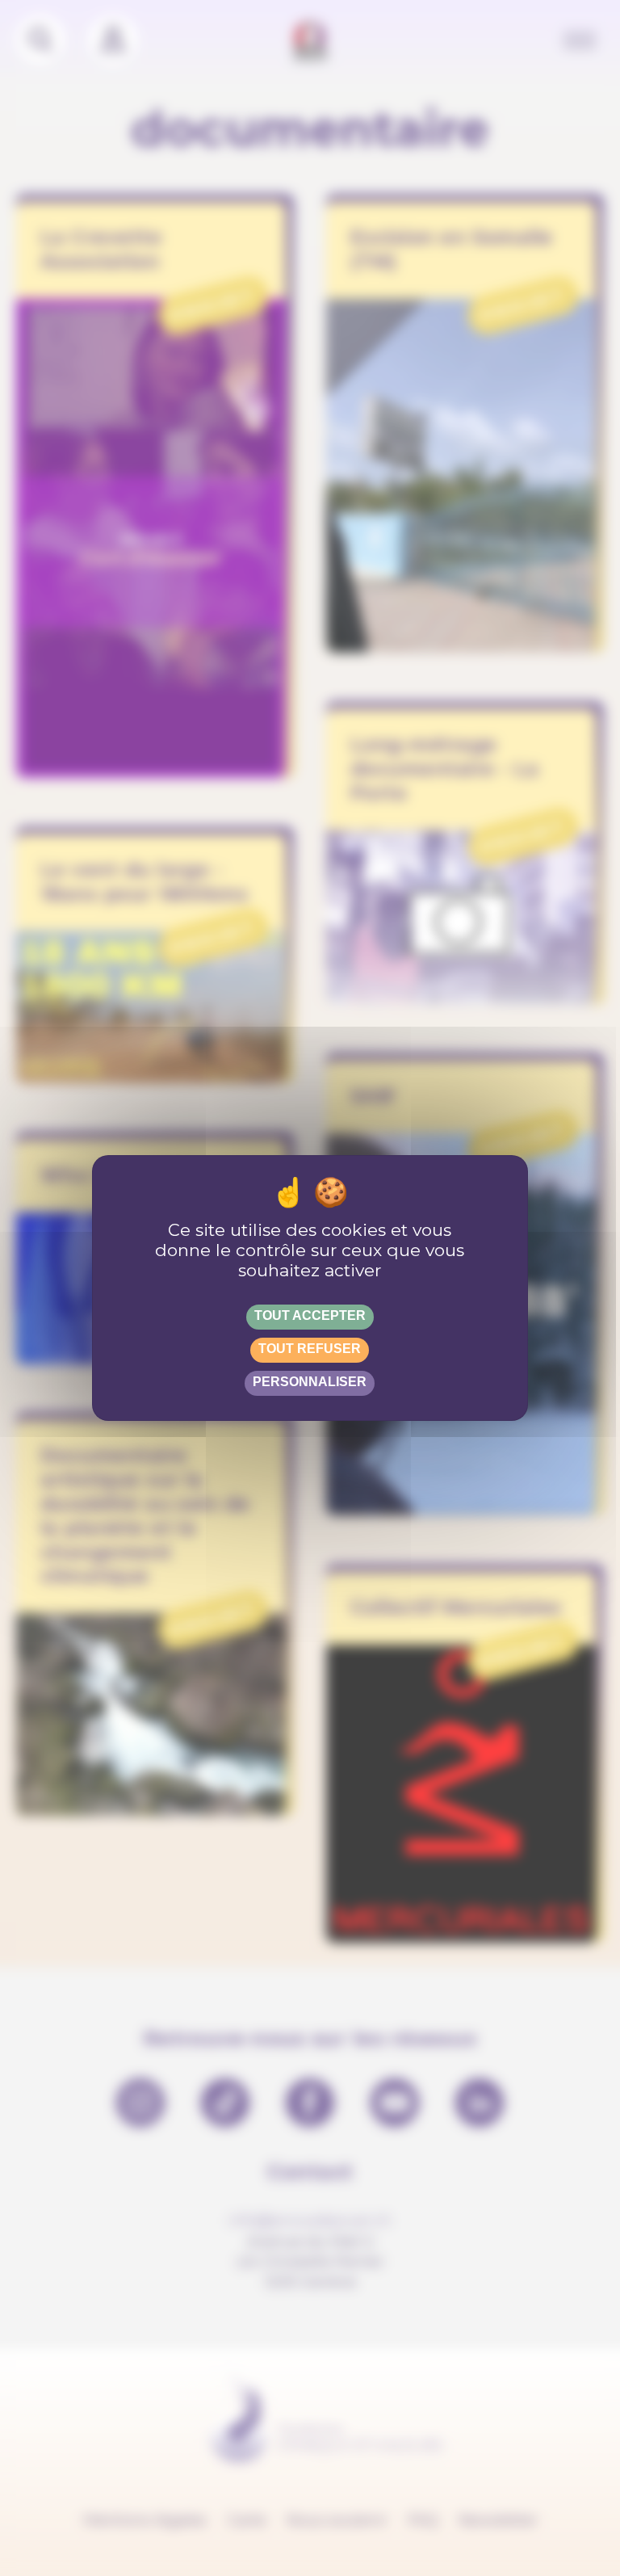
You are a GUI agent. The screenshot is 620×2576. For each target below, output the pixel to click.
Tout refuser (310, 1349)
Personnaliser (310, 1382)
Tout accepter (310, 1315)
